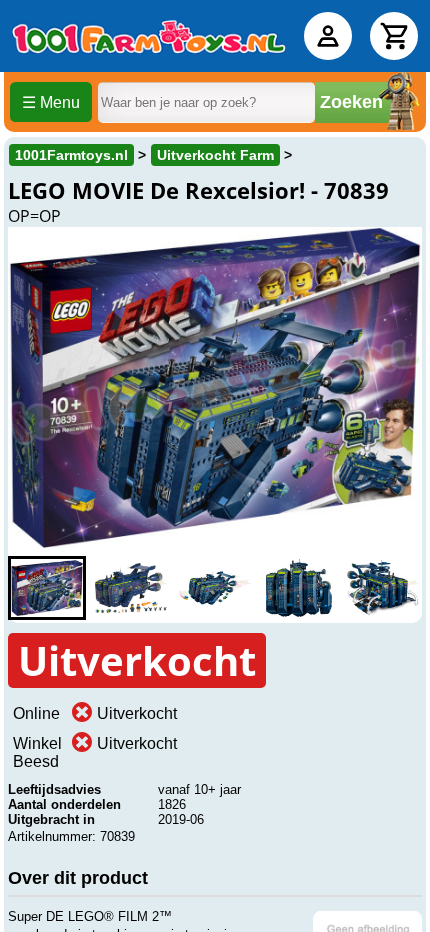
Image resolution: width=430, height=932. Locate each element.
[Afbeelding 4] (299, 588)
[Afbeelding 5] (383, 588)
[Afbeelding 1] (47, 588)
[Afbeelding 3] (215, 588)
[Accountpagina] (328, 36)
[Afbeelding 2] (131, 588)
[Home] (149, 36)
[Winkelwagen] (394, 36)
